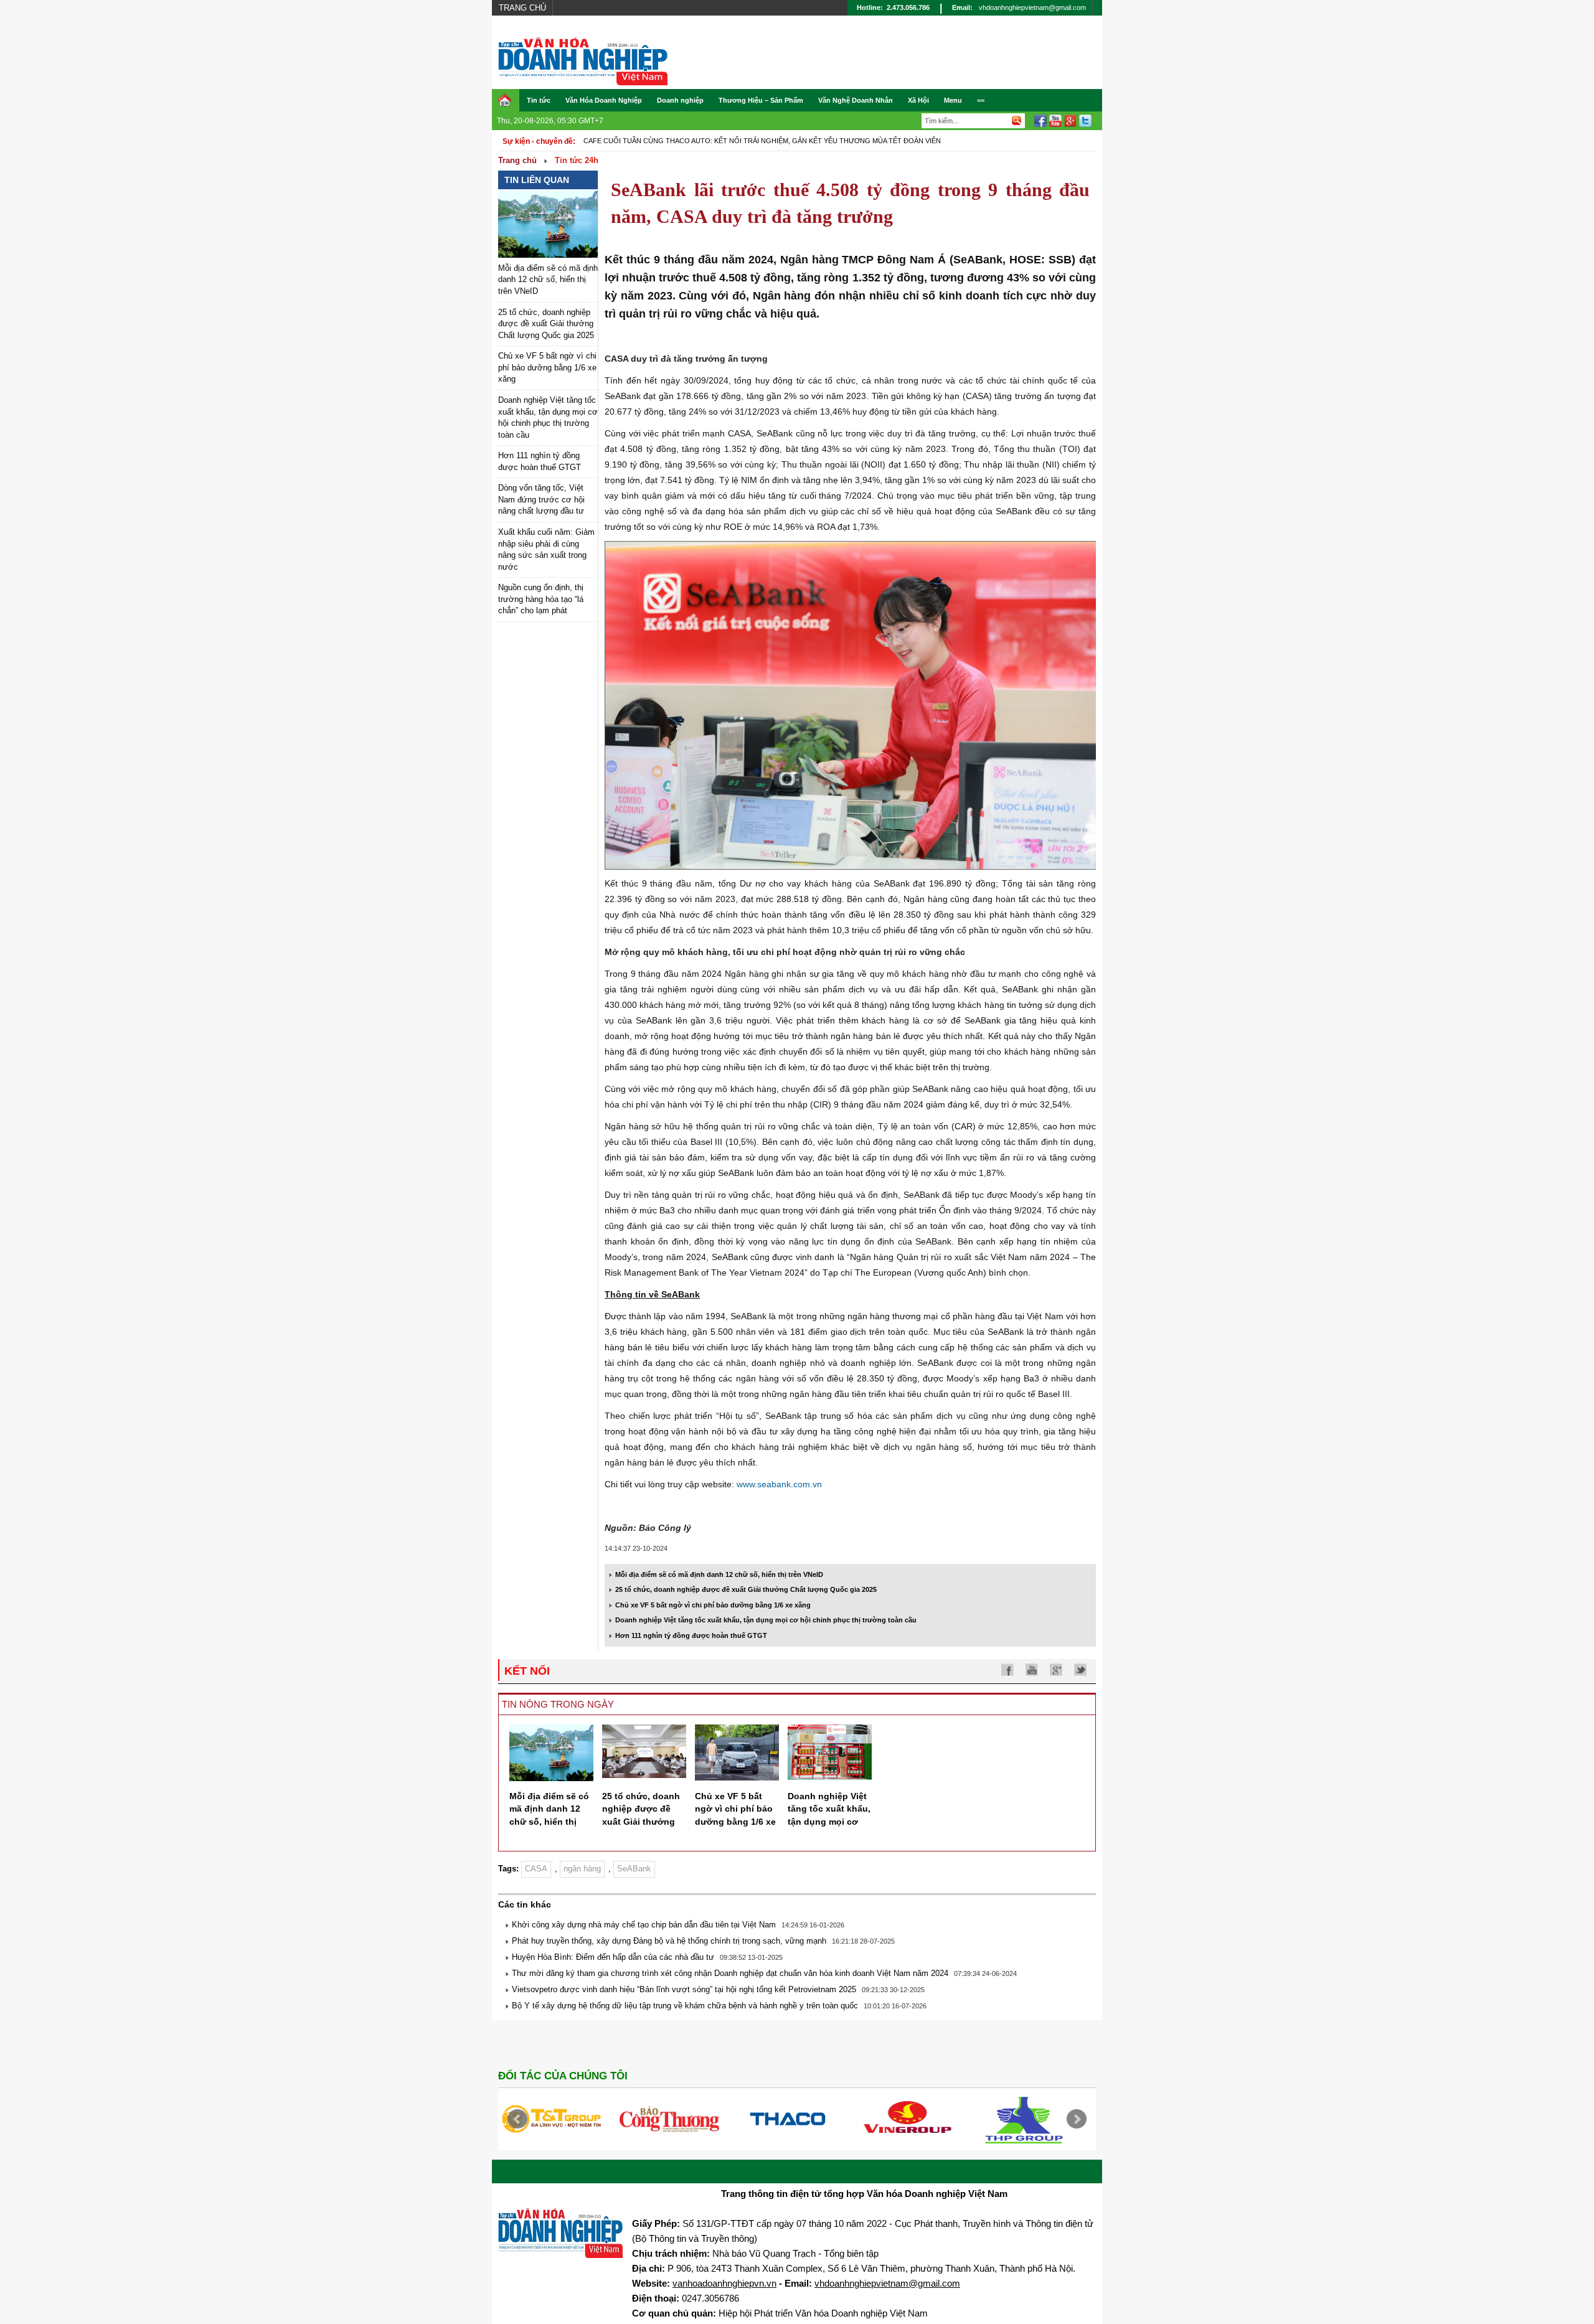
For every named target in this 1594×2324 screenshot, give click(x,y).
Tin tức (539, 100)
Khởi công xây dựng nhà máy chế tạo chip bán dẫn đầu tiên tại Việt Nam (644, 1925)
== (981, 100)
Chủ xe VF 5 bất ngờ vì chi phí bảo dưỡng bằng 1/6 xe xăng (547, 367)
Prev (517, 2119)
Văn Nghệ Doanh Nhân (856, 100)
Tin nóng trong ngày (558, 1704)
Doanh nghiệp (680, 100)
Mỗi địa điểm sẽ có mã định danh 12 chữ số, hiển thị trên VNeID (548, 280)
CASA (536, 1869)
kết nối (527, 1671)
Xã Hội (918, 100)
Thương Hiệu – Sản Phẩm (761, 100)
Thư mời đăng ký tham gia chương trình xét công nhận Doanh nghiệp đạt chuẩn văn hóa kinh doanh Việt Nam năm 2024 (730, 1973)
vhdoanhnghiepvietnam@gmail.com (1032, 7)
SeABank (634, 1869)
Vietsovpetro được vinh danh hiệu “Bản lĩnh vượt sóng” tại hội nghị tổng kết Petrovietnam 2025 (684, 1989)
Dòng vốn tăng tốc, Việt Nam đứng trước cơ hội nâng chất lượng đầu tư (541, 499)
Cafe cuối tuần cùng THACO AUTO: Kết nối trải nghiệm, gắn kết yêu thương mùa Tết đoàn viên (762, 141)
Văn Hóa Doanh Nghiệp (604, 100)
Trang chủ (522, 8)
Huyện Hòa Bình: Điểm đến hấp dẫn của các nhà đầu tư (613, 1957)
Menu (953, 100)
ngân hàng (582, 1869)
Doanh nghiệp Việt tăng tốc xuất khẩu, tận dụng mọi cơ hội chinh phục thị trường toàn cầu (766, 1620)
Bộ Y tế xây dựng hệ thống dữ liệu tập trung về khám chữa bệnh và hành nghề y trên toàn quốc (685, 2006)
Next (1077, 2119)
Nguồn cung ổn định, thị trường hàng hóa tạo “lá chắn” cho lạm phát (541, 599)
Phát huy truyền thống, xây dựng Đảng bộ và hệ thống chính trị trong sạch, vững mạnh (669, 1941)
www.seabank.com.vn (779, 1484)
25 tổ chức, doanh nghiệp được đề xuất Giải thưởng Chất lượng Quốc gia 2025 (546, 324)
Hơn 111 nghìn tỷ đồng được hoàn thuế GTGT (691, 1635)
